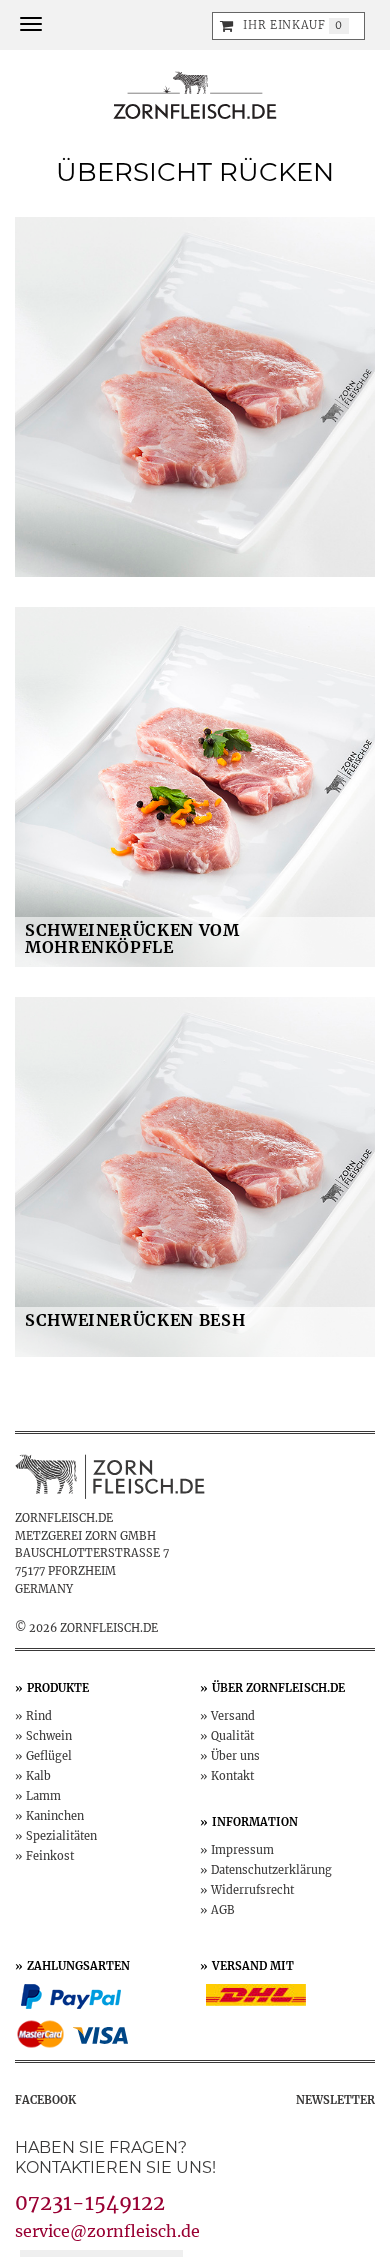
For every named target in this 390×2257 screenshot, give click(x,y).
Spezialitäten (61, 1836)
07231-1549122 (90, 2202)
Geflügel (49, 1756)
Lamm (43, 1796)
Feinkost (50, 1856)
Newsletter (335, 2100)
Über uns (235, 1756)
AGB (223, 1910)
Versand (233, 1716)
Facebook (45, 2100)
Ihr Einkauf (284, 25)
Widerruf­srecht (252, 1890)
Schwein (49, 1736)
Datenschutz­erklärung (271, 1870)
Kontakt (232, 1776)
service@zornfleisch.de (107, 2231)
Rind (39, 1716)
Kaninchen (55, 1816)
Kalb (38, 1776)
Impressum (242, 1850)
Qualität (232, 1736)
